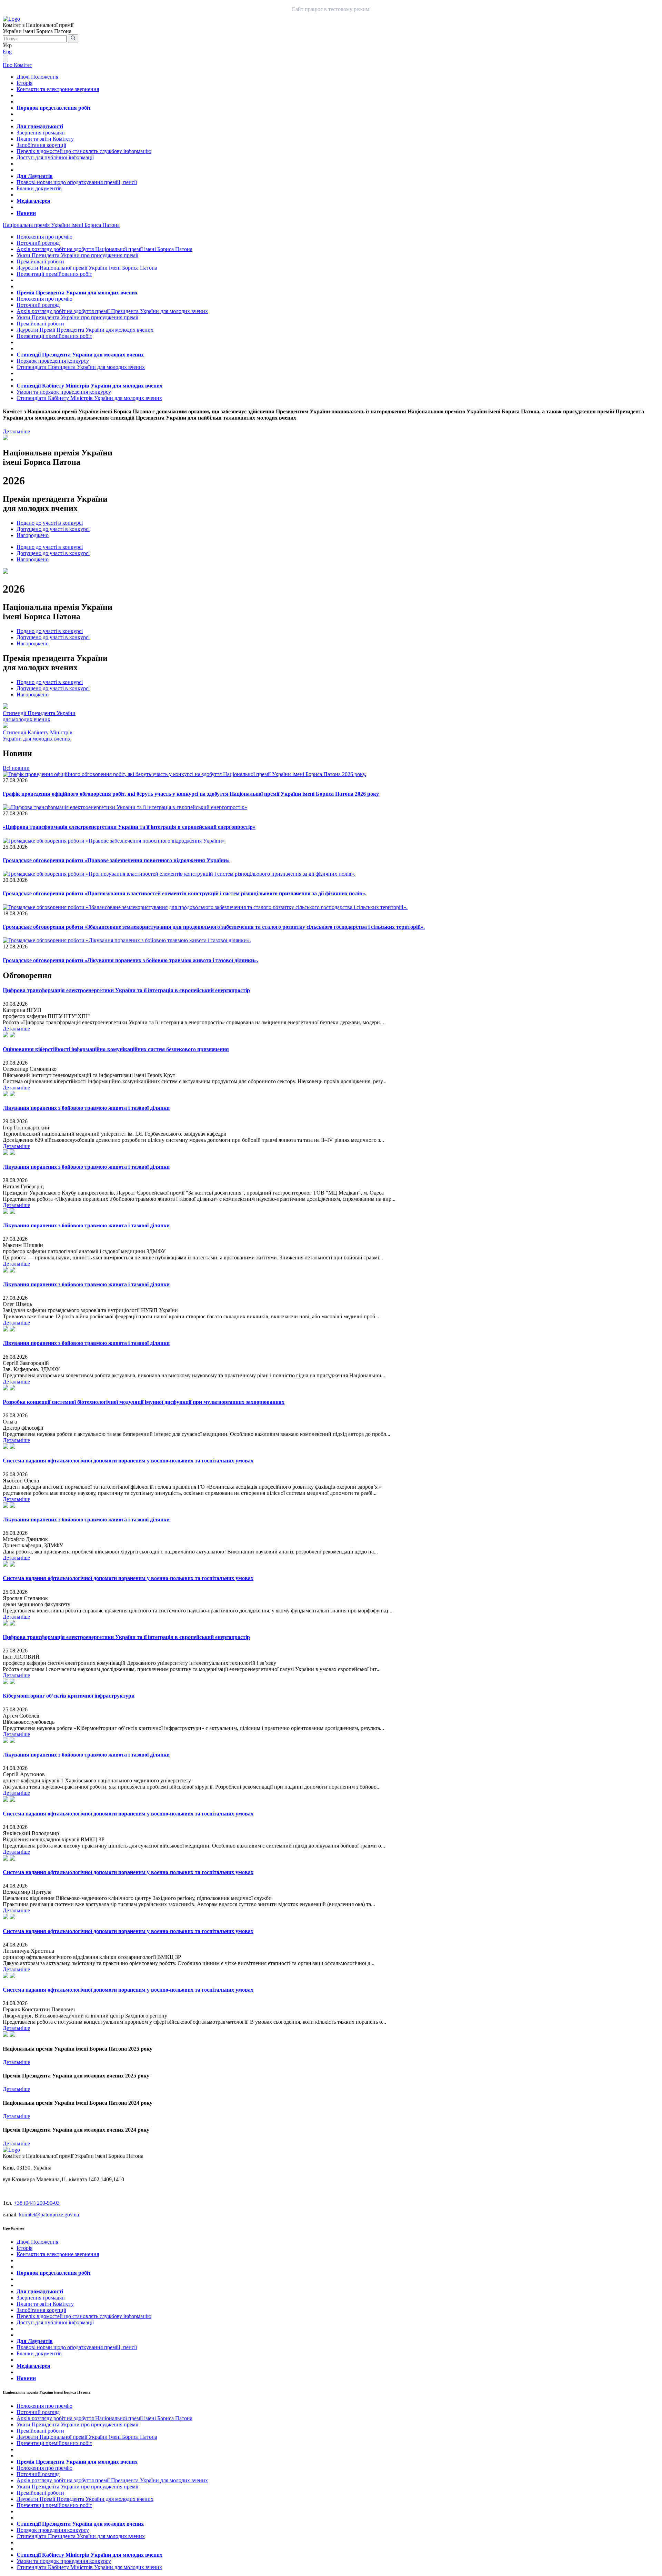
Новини (26, 213)
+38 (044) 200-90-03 (37, 2203)
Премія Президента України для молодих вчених (77, 293)
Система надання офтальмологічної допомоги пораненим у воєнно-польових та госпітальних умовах (128, 1461)
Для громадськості (40, 126)
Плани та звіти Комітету (45, 139)
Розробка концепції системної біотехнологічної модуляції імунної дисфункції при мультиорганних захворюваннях (144, 1402)
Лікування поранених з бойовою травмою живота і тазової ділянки (86, 1108)
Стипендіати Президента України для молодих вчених (81, 367)
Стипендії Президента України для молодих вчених (80, 355)
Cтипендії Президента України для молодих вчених (39, 716)
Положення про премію (44, 237)
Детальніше (16, 431)
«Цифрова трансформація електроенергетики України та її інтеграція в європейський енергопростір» (129, 827)
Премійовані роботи (40, 261)
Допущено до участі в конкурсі (53, 529)
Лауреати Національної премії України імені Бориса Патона (87, 268)
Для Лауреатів (35, 176)
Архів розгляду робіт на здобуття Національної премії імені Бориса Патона (104, 249)
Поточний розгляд (38, 243)
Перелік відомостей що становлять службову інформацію (84, 151)
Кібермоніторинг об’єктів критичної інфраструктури (69, 1696)
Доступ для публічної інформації (55, 157)
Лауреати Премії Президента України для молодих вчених (85, 330)
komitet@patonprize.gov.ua (49, 2215)
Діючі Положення (37, 77)
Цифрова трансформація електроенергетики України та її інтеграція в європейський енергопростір (126, 990)
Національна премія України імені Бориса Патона (61, 225)
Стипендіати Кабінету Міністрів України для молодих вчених (89, 398)
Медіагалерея (33, 201)
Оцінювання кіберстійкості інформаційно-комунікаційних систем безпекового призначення (116, 1049)
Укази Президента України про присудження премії (77, 255)
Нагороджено (33, 535)
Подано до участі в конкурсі (50, 523)
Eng (7, 52)
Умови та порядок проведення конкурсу (64, 392)
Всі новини (16, 768)
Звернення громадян (41, 133)
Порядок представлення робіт (54, 108)
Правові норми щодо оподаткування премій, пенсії (77, 182)
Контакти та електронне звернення (58, 89)
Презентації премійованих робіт (54, 274)
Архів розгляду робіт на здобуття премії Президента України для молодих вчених (112, 311)
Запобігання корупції (41, 145)
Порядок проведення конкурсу (53, 361)
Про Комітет (17, 65)
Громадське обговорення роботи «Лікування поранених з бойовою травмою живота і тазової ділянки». (131, 960)
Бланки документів (39, 188)
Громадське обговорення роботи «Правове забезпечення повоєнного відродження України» (116, 860)
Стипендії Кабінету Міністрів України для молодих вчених (89, 386)
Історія (24, 83)
